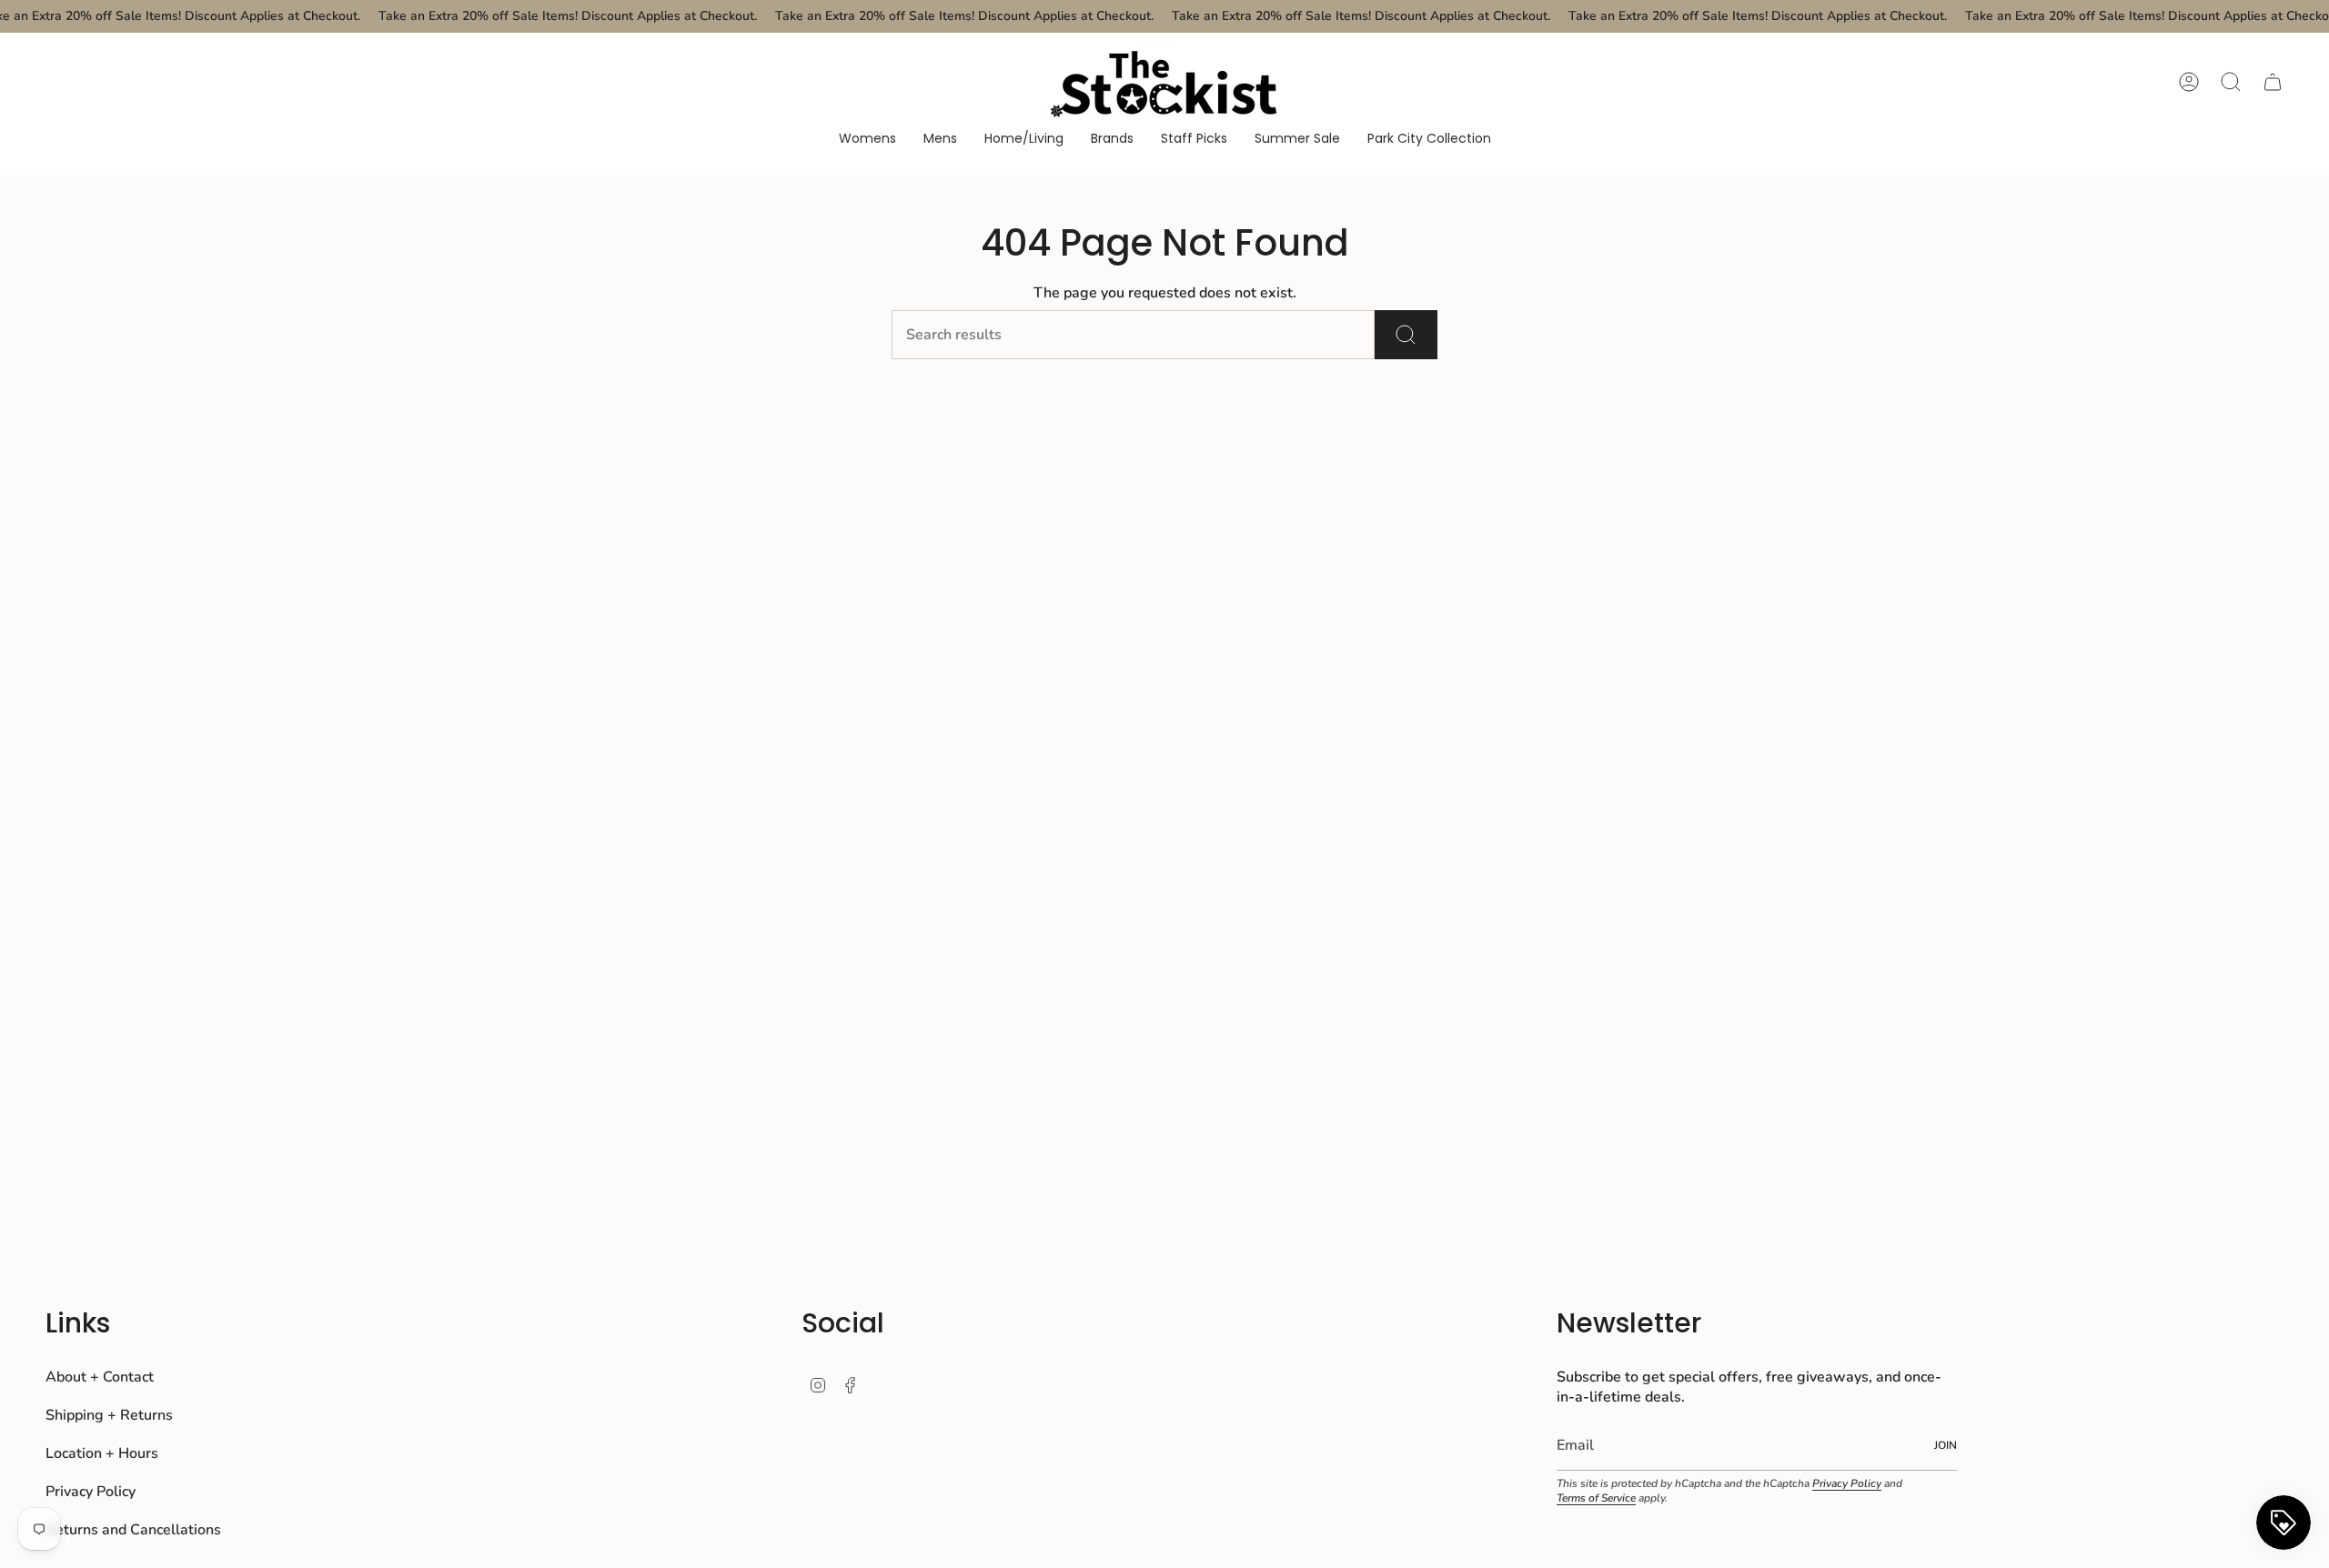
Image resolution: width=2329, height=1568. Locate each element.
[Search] (1406, 335)
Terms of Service (1596, 1498)
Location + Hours (102, 1453)
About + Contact (100, 1377)
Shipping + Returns (109, 1415)
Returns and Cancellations (133, 1530)
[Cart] (2273, 82)
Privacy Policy (91, 1492)
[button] (867, 140)
